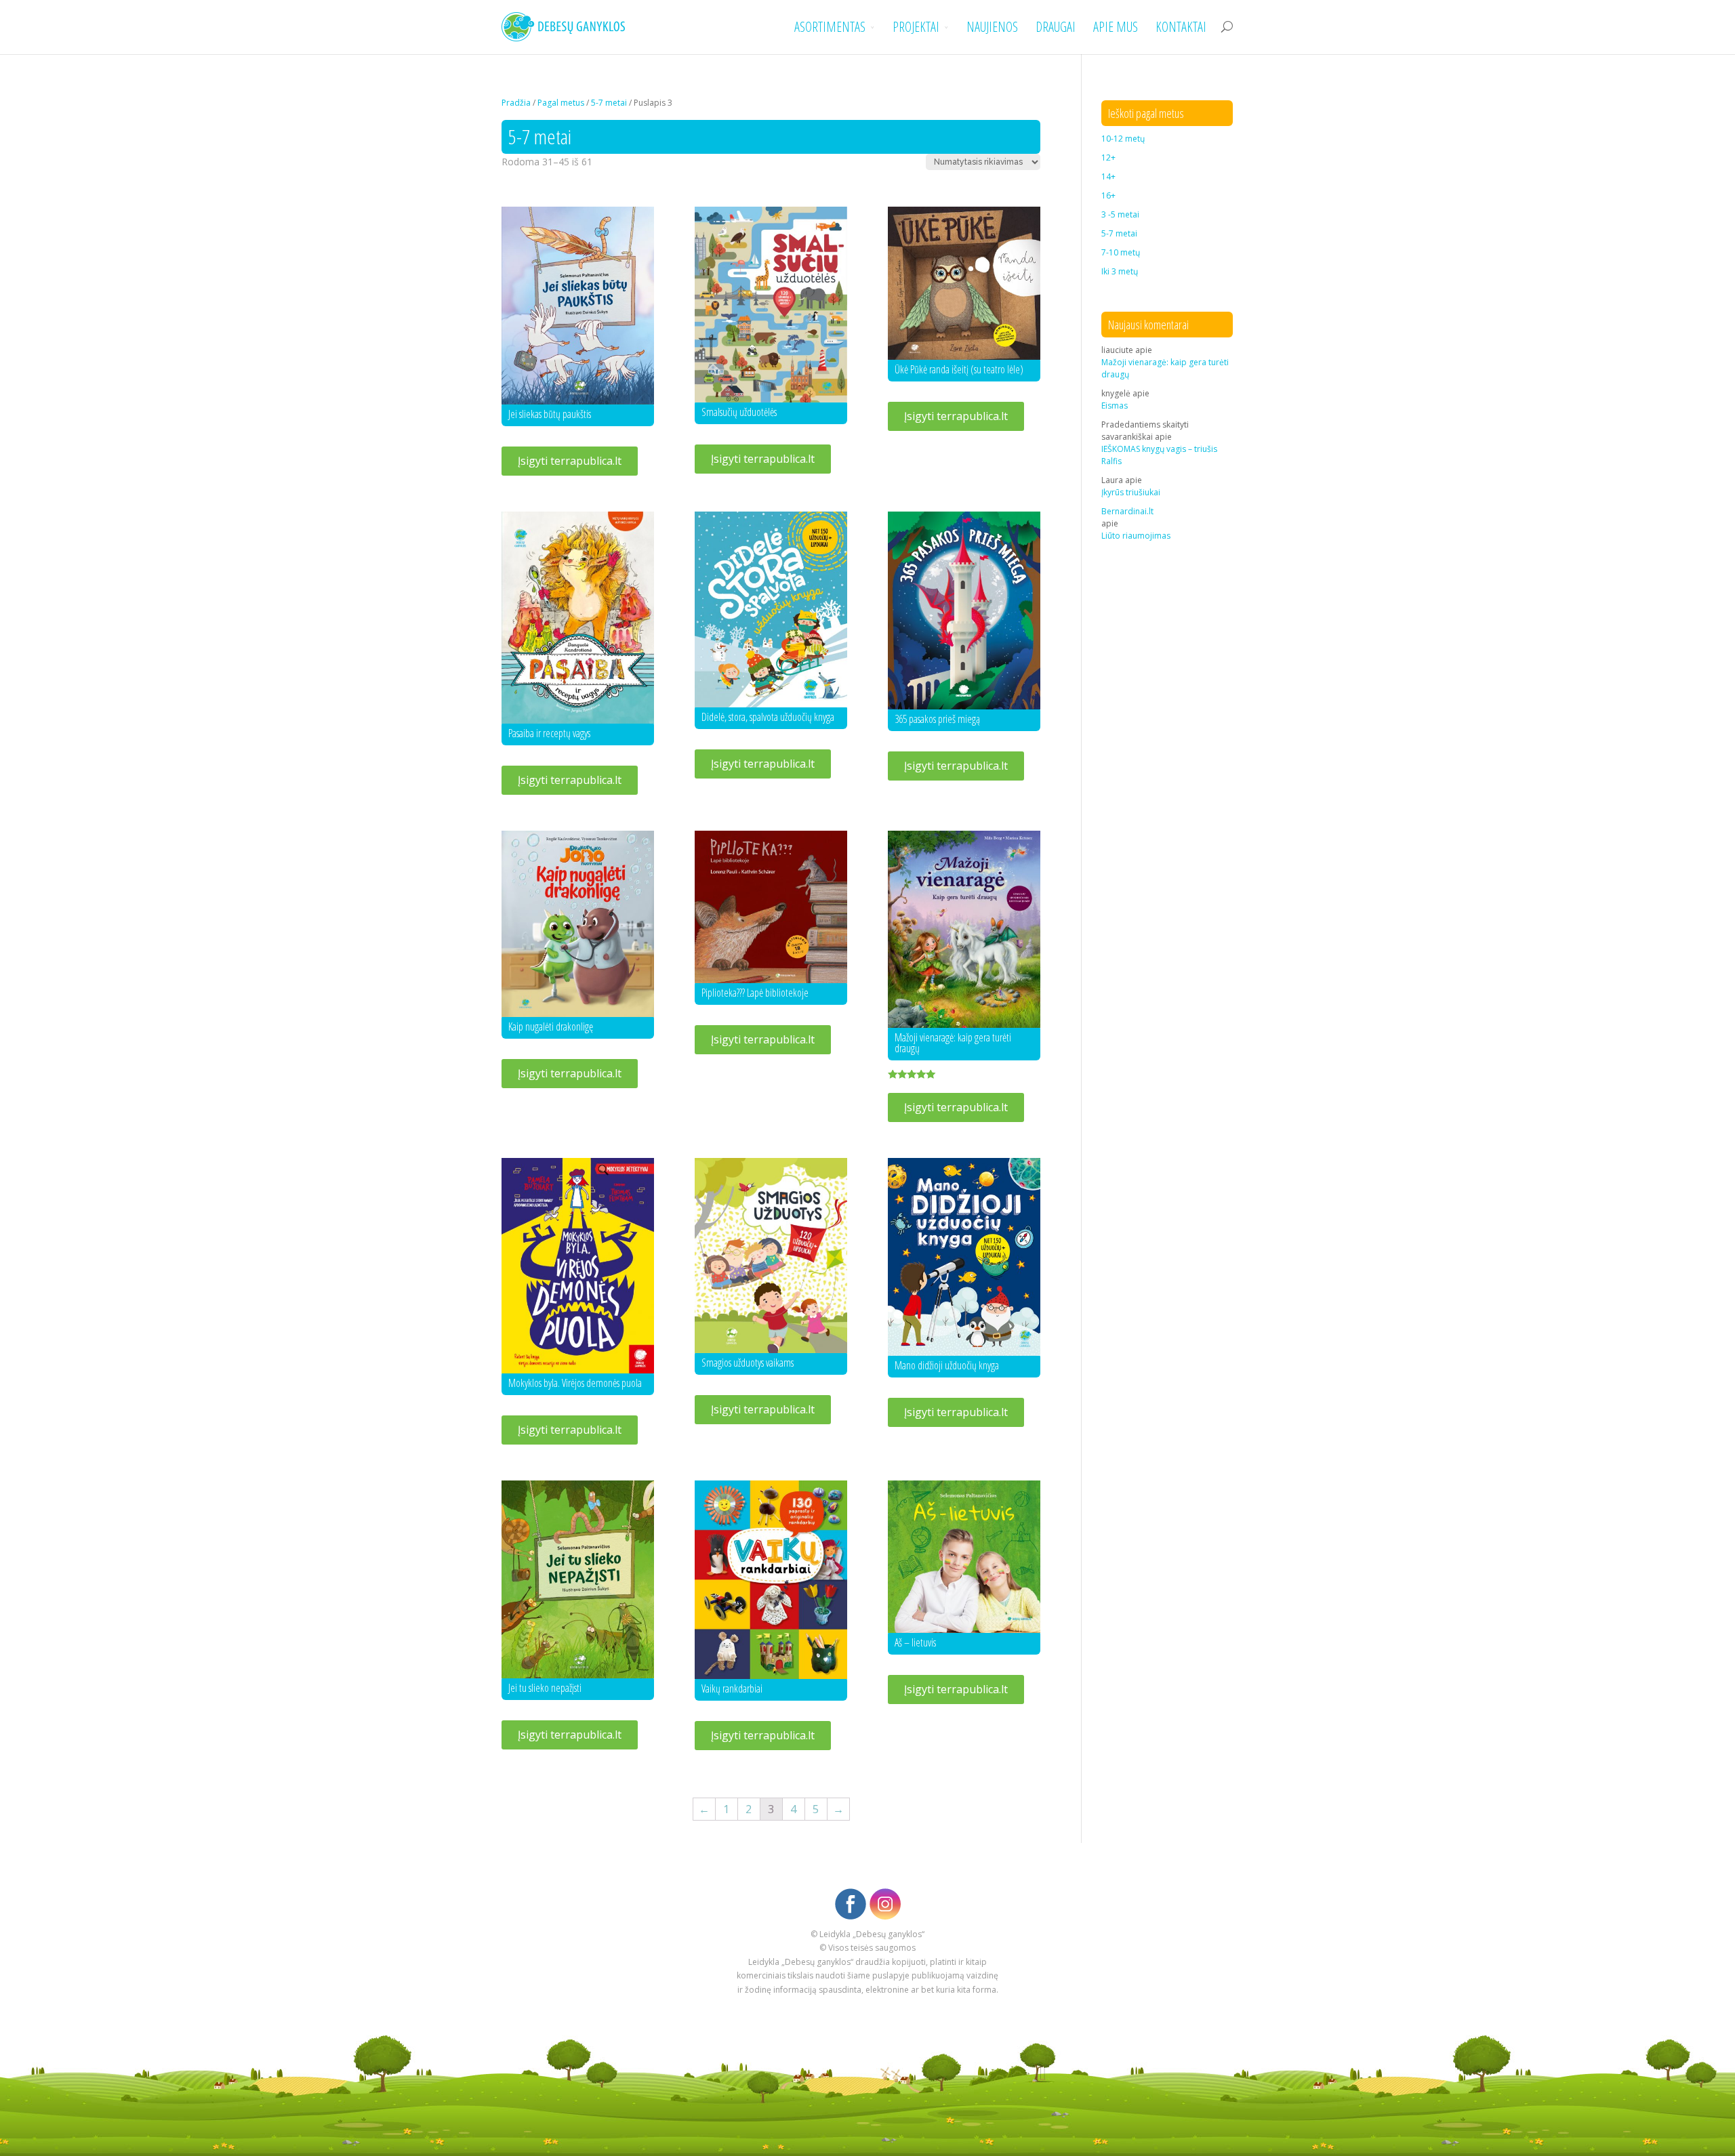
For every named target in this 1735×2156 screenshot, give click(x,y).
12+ (1108, 158)
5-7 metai (609, 103)
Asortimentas (830, 27)
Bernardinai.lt (1127, 511)
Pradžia (516, 103)
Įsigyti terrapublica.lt (570, 461)
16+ (1108, 195)
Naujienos (992, 27)
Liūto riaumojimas (1136, 536)
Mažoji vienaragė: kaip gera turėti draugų (1165, 368)
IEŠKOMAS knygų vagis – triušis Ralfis (1159, 455)
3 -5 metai (1120, 214)
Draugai (1056, 27)
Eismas (1115, 406)
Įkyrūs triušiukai (1131, 492)
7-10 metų (1121, 252)
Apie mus (1116, 27)
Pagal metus (561, 103)
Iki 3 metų (1120, 271)
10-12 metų (1123, 139)
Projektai (916, 27)
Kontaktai (1181, 27)
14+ (1108, 177)
